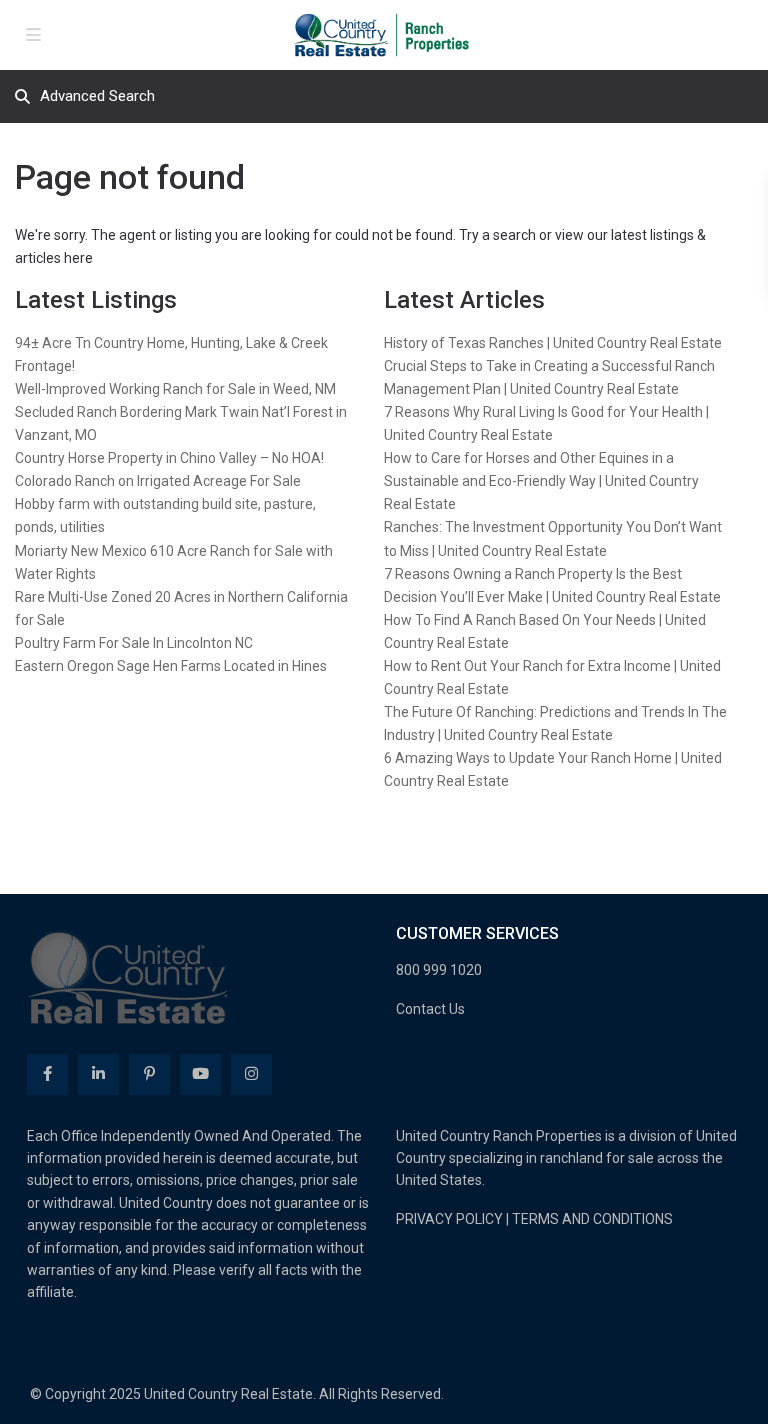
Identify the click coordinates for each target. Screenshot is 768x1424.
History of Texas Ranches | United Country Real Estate (553, 343)
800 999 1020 (439, 970)
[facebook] (47, 1074)
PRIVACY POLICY (449, 1219)
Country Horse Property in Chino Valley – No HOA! (169, 458)
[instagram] (251, 1074)
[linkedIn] (98, 1074)
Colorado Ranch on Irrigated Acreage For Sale (158, 481)
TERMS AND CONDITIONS (592, 1219)
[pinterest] (149, 1074)
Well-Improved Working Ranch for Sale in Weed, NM (175, 389)
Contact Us (430, 1009)
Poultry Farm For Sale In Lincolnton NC (134, 643)
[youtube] (200, 1074)
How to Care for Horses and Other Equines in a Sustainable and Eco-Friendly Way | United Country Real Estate (541, 481)
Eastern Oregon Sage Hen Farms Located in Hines (171, 666)
